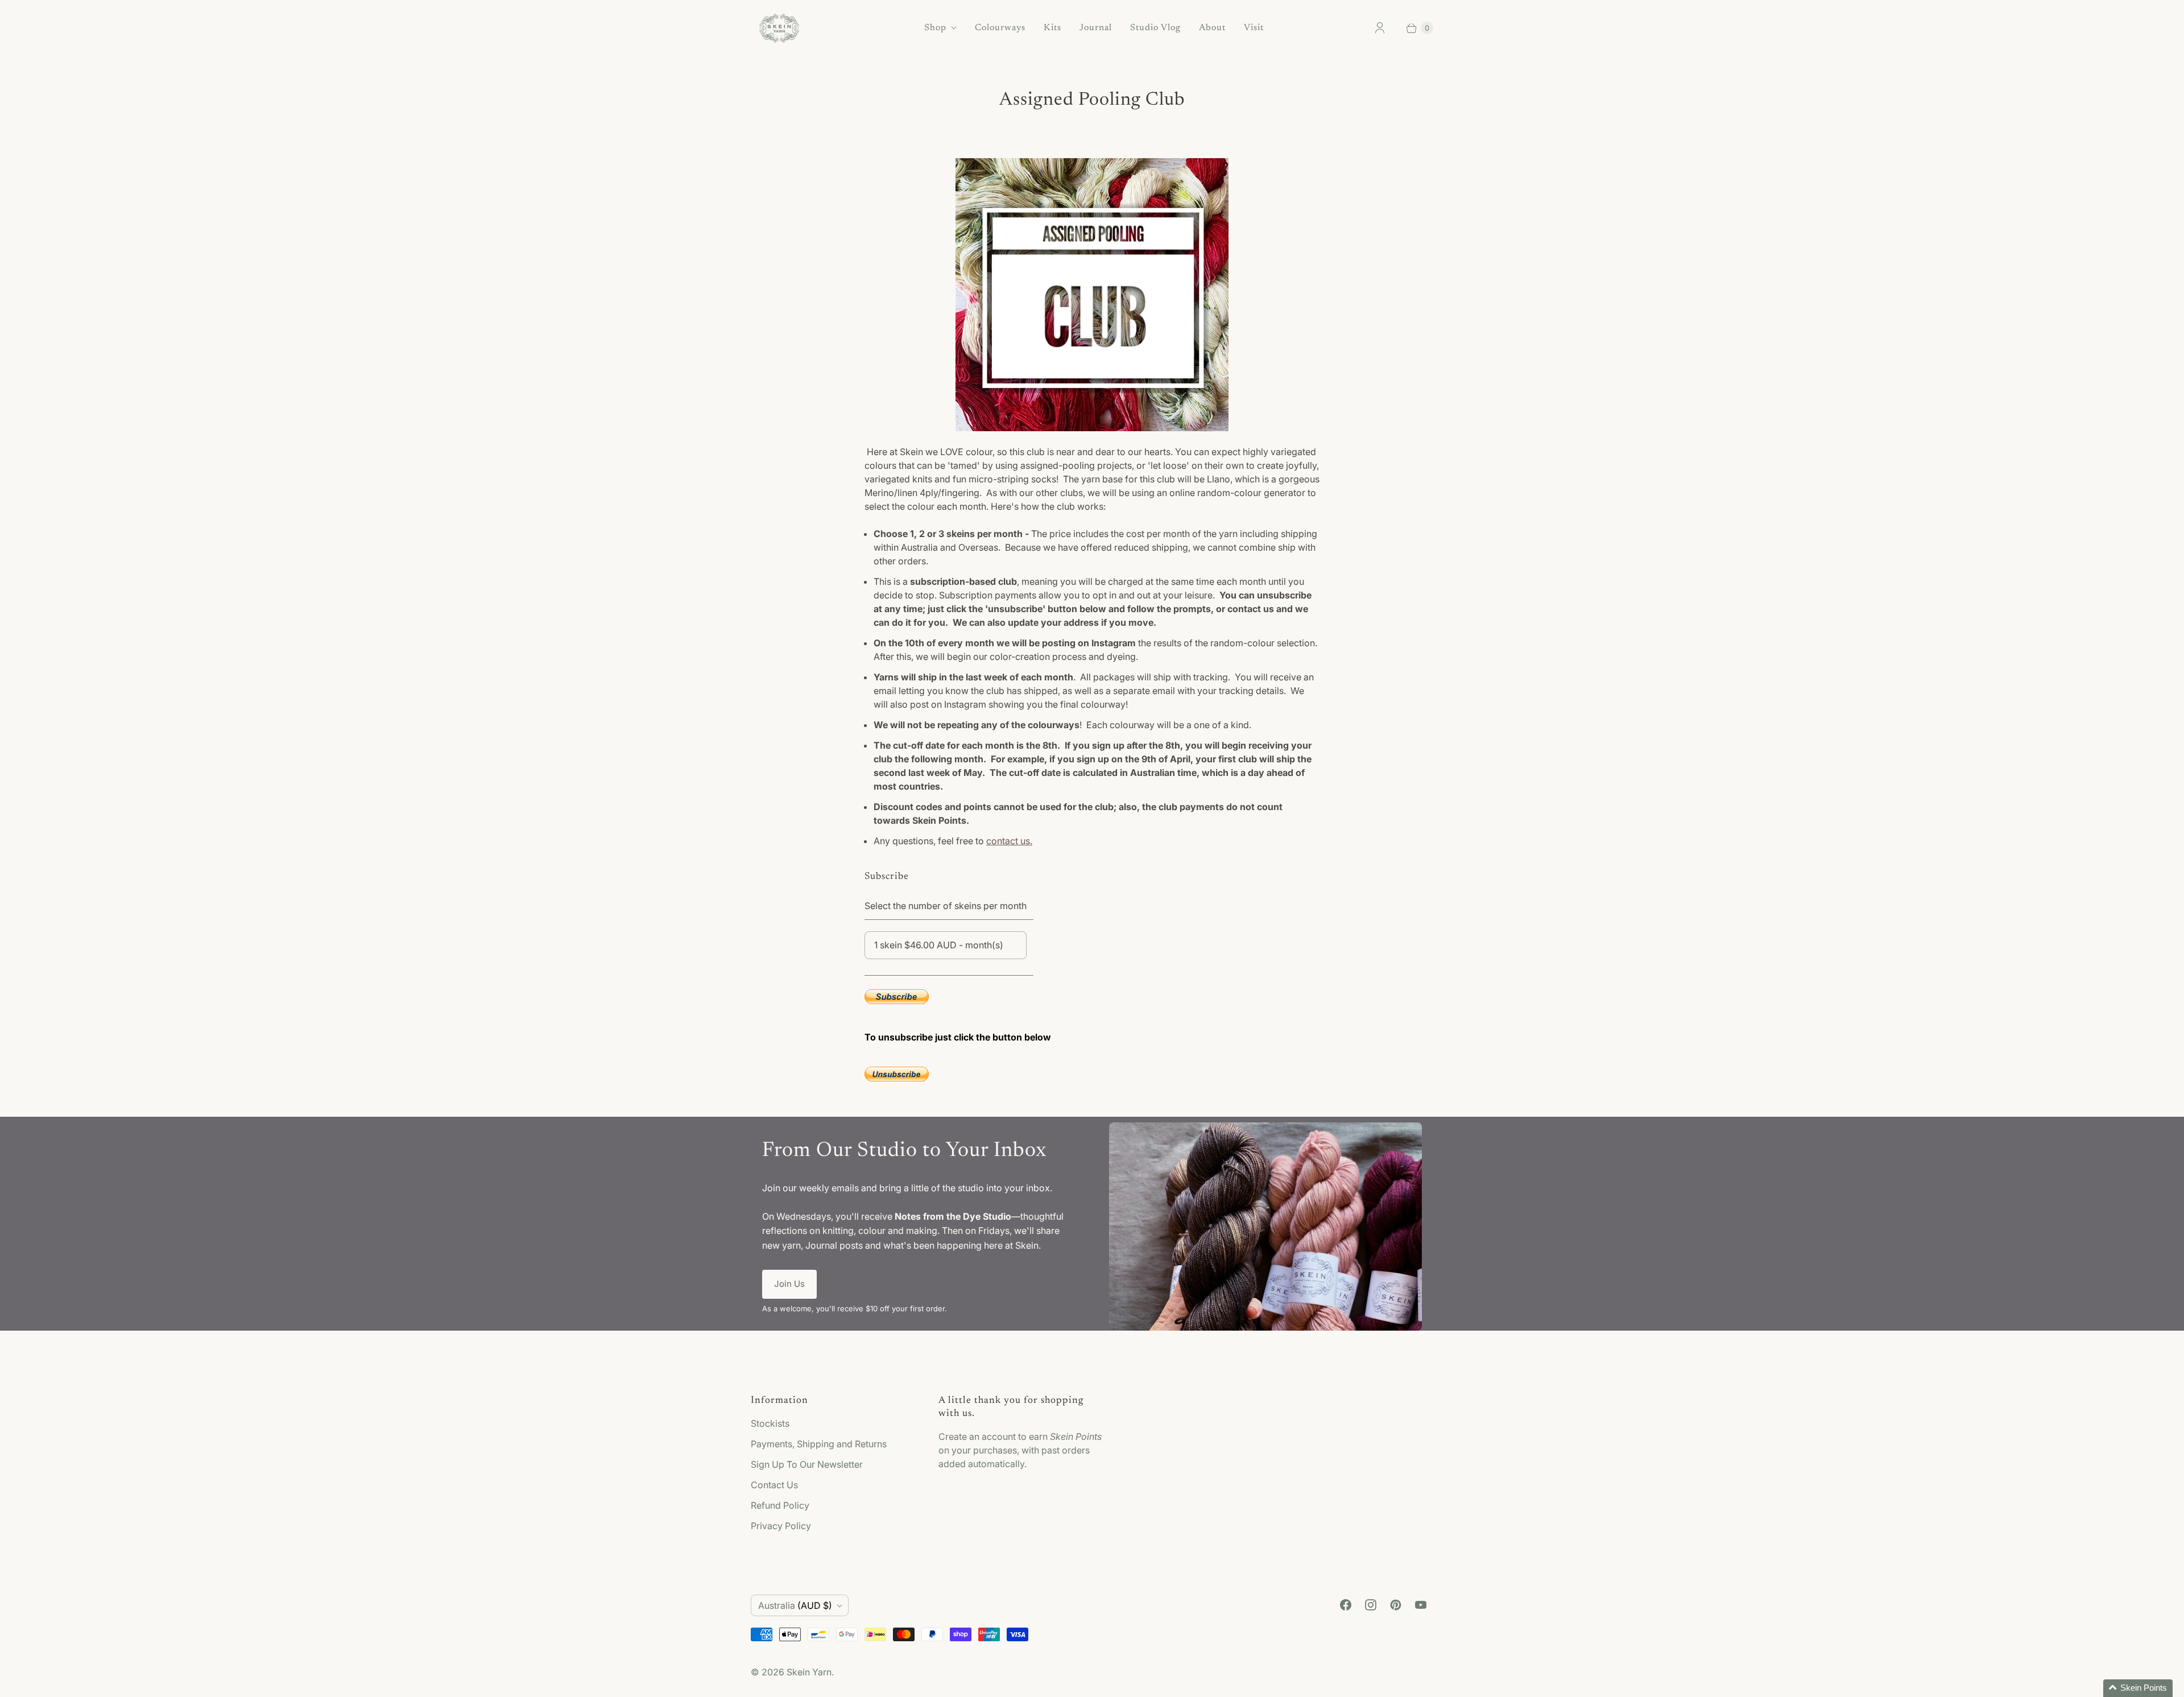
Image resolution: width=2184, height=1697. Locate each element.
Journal (1096, 28)
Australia (795, 1605)
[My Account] (1380, 28)
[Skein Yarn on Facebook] (1346, 1605)
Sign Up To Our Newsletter (807, 1464)
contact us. (1009, 841)
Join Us (789, 1284)
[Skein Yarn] (779, 28)
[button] (2138, 1688)
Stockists (770, 1423)
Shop (935, 28)
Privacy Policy (781, 1526)
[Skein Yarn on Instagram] (1371, 1605)
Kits (1052, 28)
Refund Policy (780, 1505)
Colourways (1000, 28)
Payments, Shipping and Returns (819, 1444)
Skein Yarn (809, 1672)
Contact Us (774, 1485)
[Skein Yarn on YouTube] (1421, 1605)
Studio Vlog (1155, 28)
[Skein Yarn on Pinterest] (1396, 1605)
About (1212, 28)
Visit (1254, 28)
